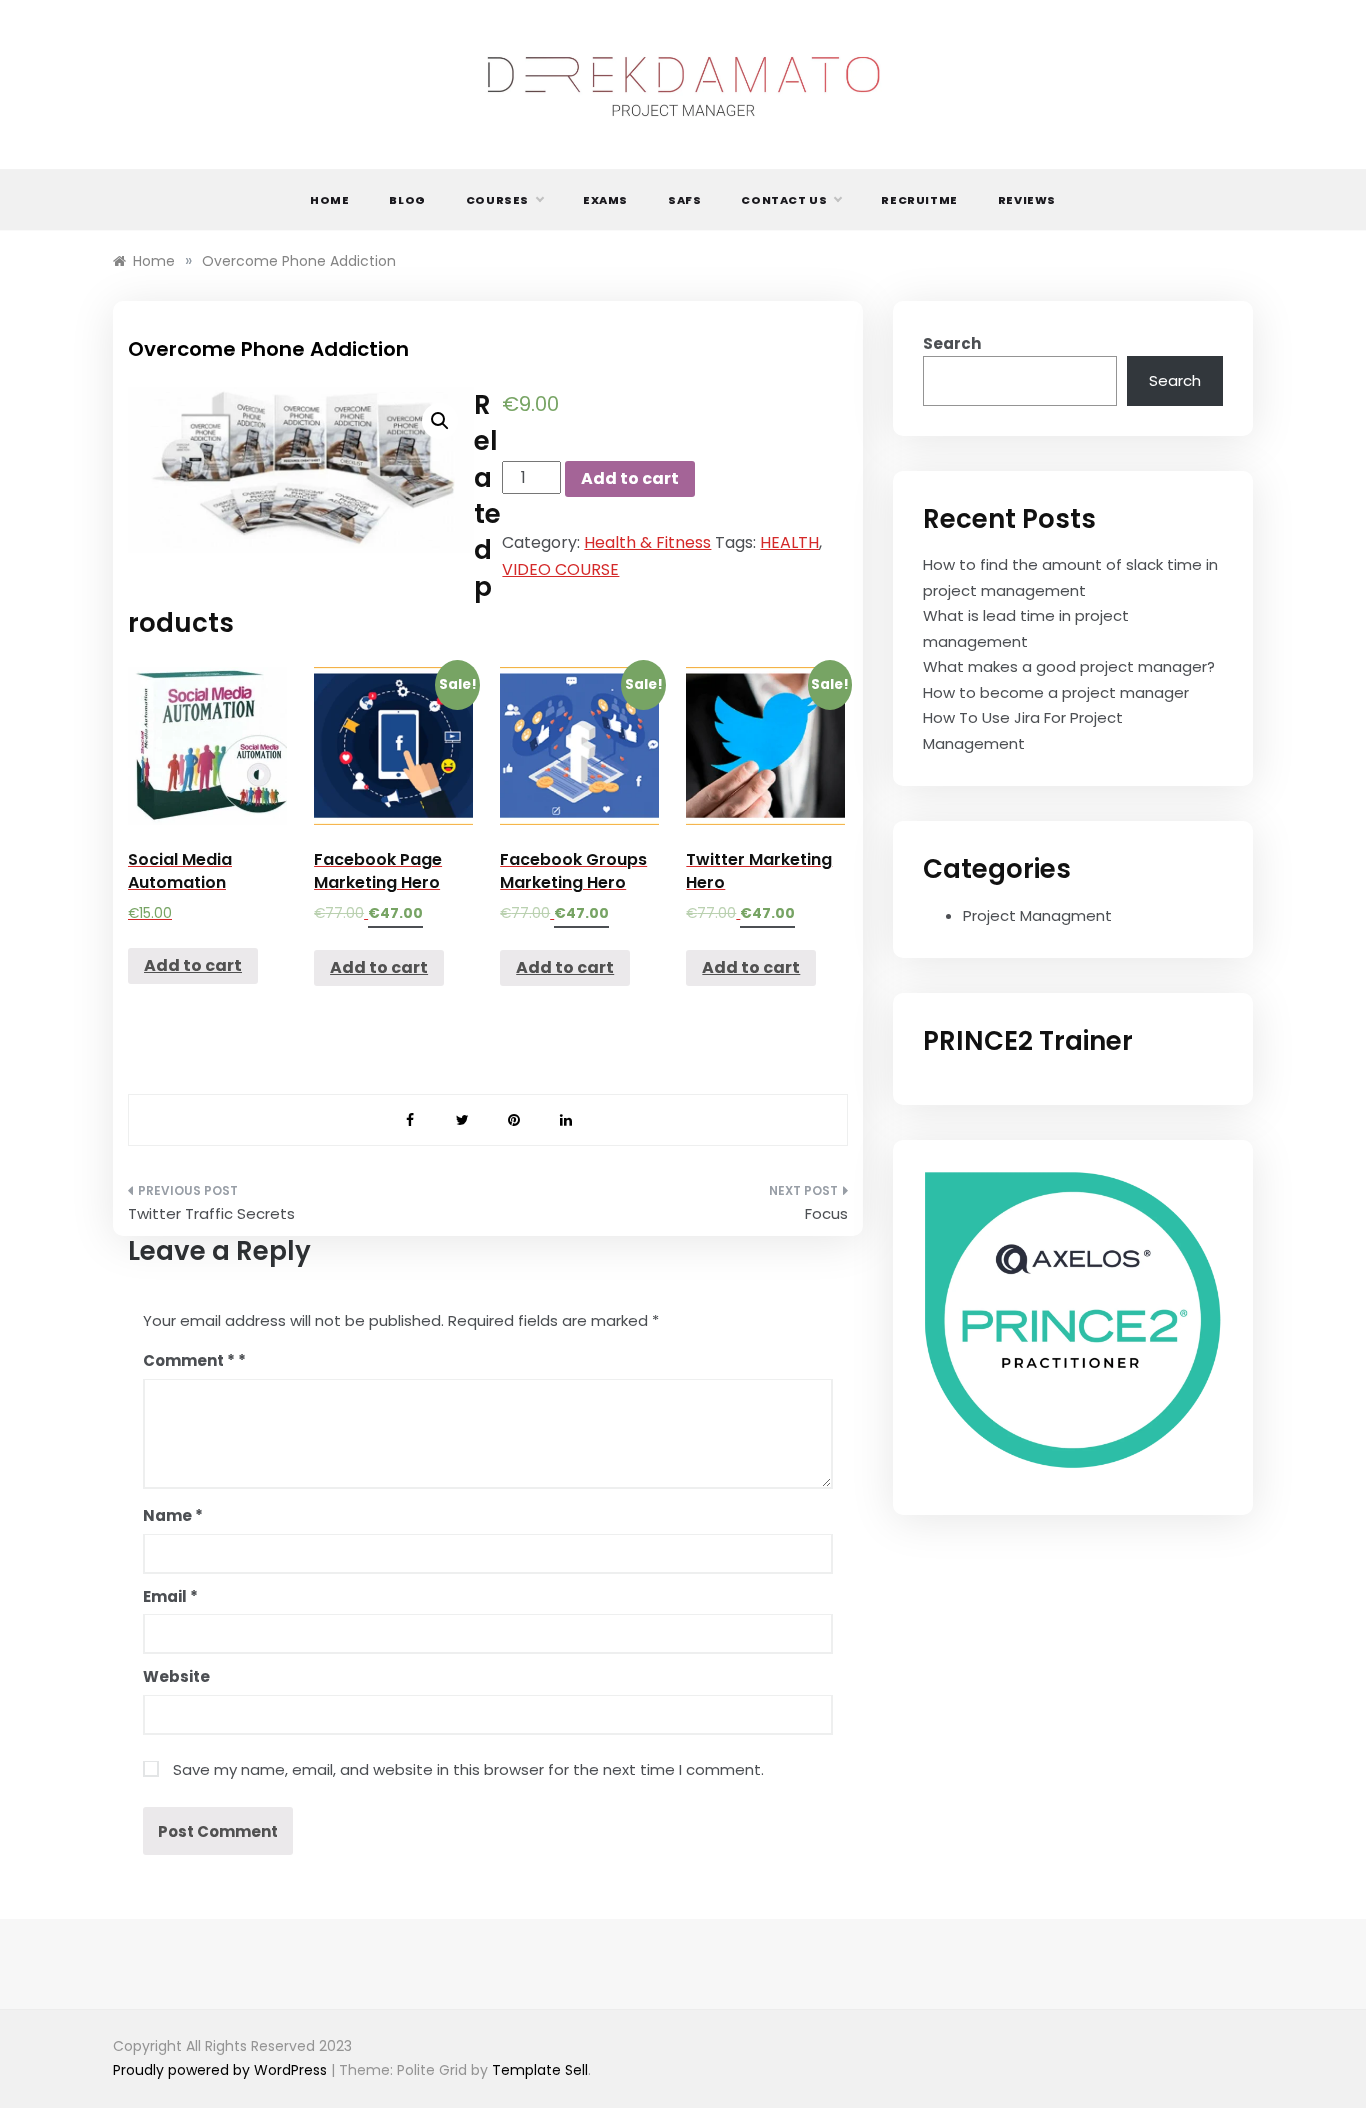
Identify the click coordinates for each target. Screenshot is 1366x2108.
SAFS (684, 200)
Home (329, 200)
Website (176, 1676)
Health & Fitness (647, 542)
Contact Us (784, 200)
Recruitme (919, 200)
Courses (497, 200)
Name (173, 1515)
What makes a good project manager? (1069, 666)
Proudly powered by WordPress (222, 2070)
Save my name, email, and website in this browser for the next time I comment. (468, 1769)
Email (170, 1596)
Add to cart (630, 478)
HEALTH (789, 542)
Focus (826, 1213)
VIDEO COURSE (560, 569)
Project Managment (1037, 915)
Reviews (1027, 200)
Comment (189, 1360)
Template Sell (540, 2070)
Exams (605, 200)
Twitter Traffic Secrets (211, 1213)
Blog (407, 200)
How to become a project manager (1056, 692)
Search (952, 343)
